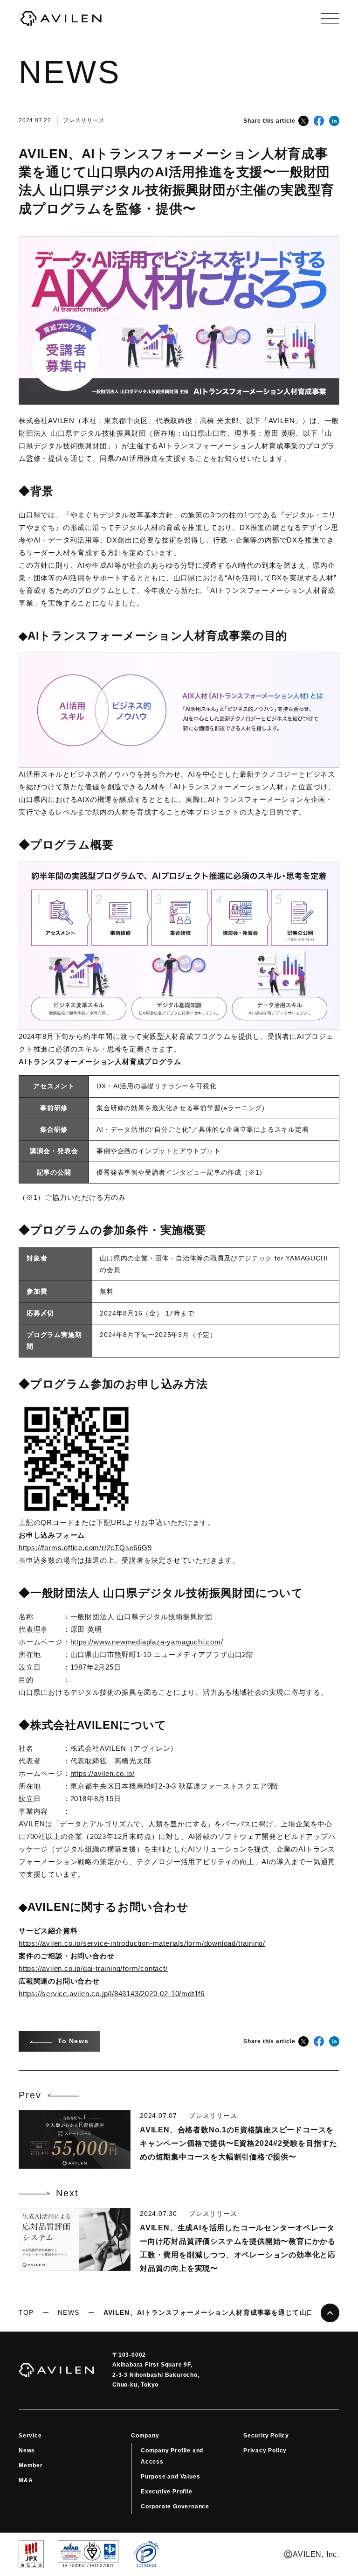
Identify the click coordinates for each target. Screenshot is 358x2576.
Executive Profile (167, 2492)
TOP (26, 2312)
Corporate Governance (175, 2506)
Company (145, 2436)
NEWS (68, 2312)
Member (31, 2465)
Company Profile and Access (172, 2456)
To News (73, 2041)
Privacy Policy (265, 2451)
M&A (26, 2480)
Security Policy (266, 2436)
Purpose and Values (170, 2477)
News (27, 2451)
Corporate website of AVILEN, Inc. (61, 19)
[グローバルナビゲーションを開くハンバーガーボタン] (330, 19)
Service (30, 2436)
